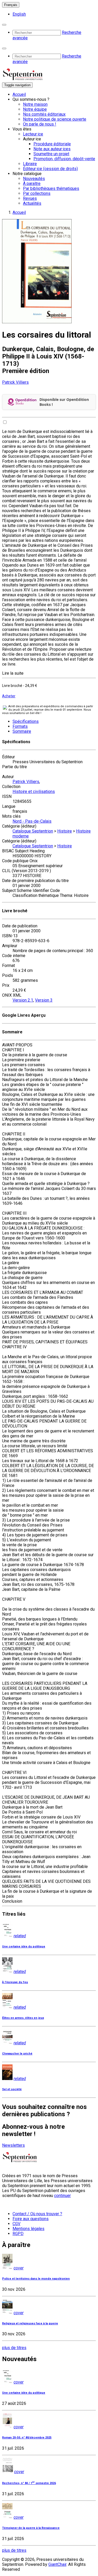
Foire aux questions (31, 2219)
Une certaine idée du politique (24, 1947)
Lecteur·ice (33, 134)
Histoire (65, 831)
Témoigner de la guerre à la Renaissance (31, 2528)
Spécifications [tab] (26, 721)
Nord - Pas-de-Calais (32, 821)
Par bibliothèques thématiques (51, 188)
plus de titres (14, 2348)
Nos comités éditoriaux (44, 114)
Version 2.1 (23, 1000)
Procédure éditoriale (52, 144)
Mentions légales (28, 2229)
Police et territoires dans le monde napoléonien (36, 2279)
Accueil (19, 94)
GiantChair (57, 2564)
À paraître (32, 184)
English (19, 14)
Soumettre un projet (51, 154)
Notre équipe (35, 109)
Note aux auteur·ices (52, 149)
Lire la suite (13, 673)
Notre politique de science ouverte (55, 119)
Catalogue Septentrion (33, 831)
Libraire (30, 164)
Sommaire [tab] (22, 731)
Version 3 (44, 1000)
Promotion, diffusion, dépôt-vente (64, 159)
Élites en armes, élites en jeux (23, 2018)
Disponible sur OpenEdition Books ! (64, 402)
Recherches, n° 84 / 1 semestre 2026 (29, 2483)
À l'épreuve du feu (15, 1982)
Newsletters (13, 2145)
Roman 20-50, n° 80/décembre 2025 (27, 2438)
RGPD (18, 2234)
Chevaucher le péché (17, 2054)
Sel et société (12, 2089)
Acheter (9, 696)
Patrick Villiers (15, 382)
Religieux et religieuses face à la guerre (30, 2323)
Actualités (32, 203)
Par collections (37, 193)
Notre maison (35, 104)
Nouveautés (34, 179)
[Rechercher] (4, 25)
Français (11, 5)
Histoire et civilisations (34, 792)
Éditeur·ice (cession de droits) (50, 169)
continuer (62, 2196)
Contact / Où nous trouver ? (37, 2214)
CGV (16, 2224)
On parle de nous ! (40, 124)
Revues (30, 198)
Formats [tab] (20, 726)
